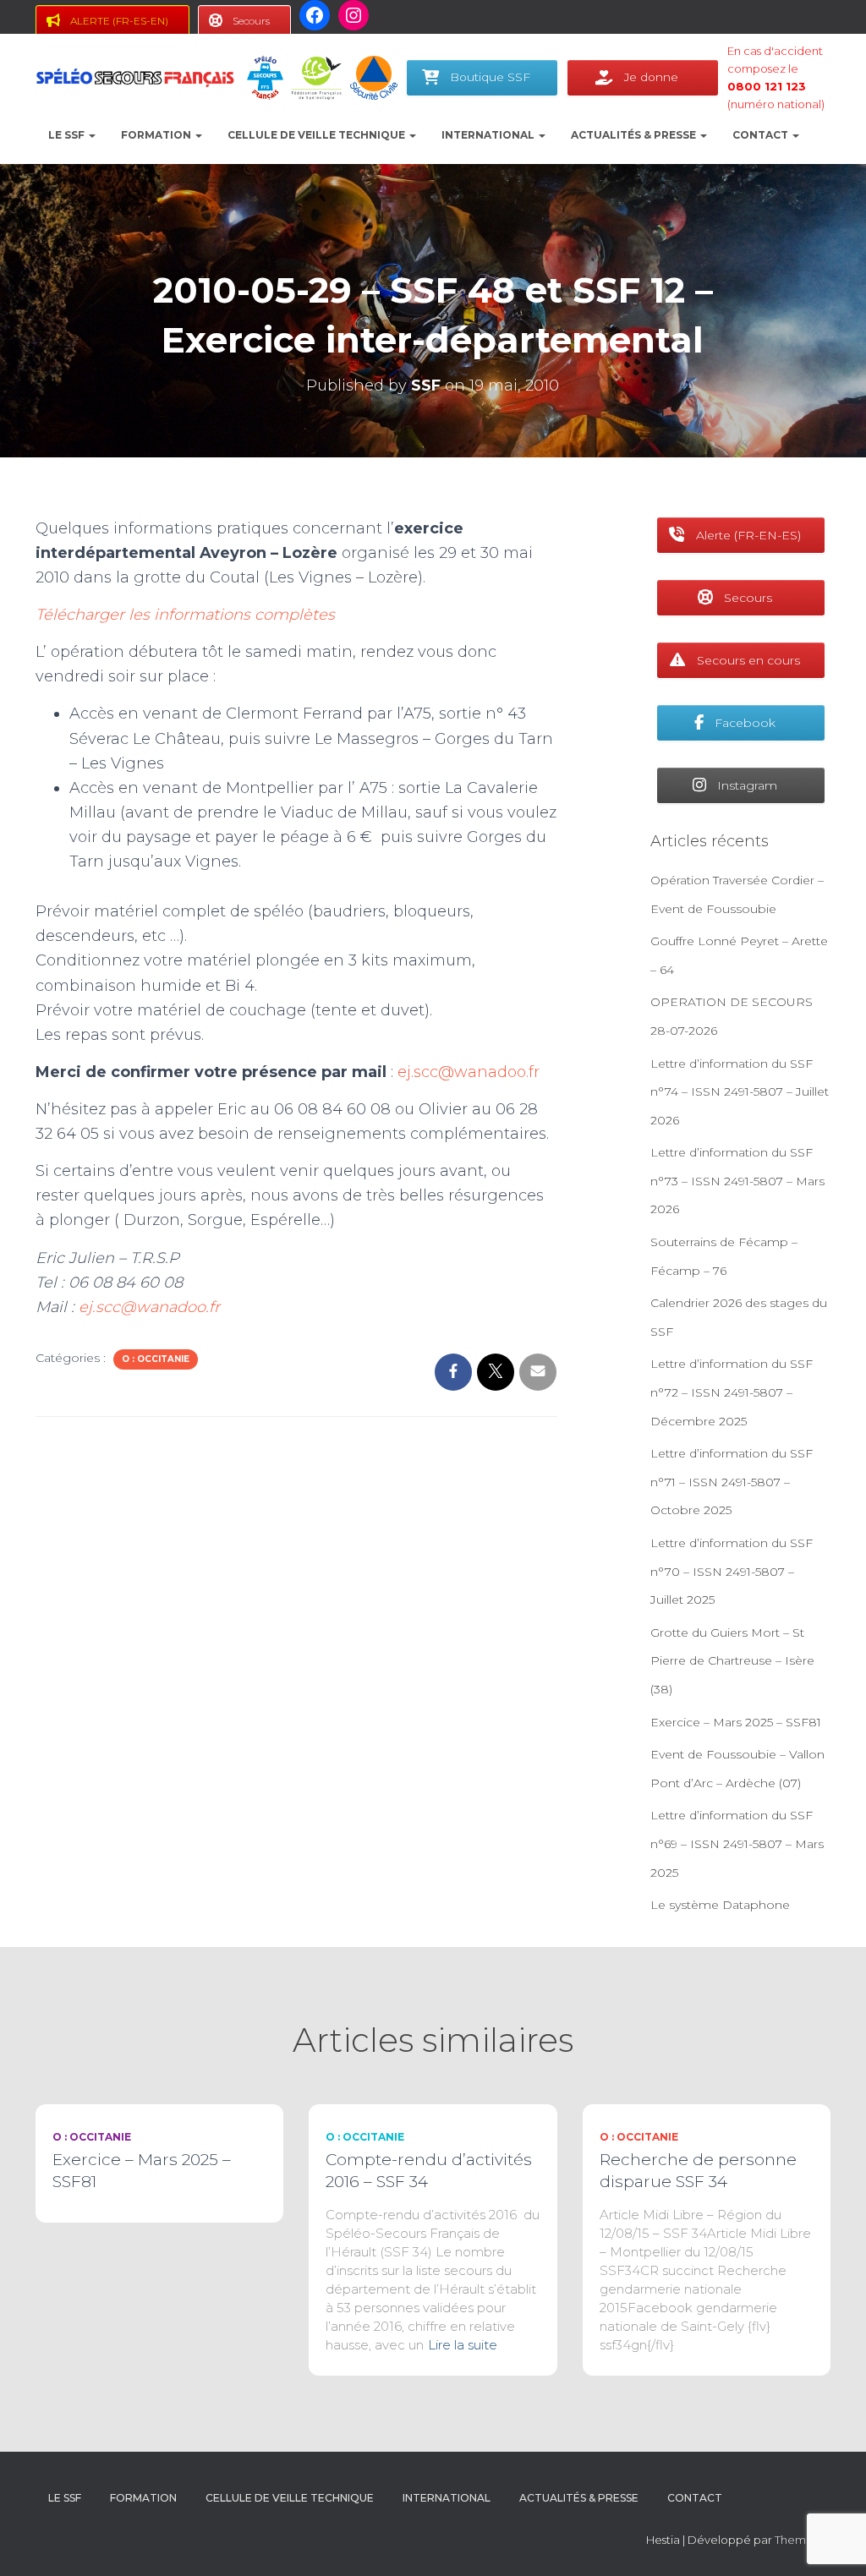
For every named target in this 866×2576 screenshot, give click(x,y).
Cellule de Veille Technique (318, 135)
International (489, 135)
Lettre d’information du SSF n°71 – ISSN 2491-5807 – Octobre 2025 (732, 1482)
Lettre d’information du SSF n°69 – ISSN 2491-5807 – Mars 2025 (737, 1843)
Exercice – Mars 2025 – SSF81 (736, 1722)
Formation (157, 135)
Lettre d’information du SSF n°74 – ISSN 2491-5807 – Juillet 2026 (740, 1092)
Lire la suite (463, 2345)
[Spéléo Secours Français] (135, 78)
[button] (91, 135)
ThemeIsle (803, 2540)
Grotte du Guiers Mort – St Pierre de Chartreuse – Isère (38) (732, 1661)
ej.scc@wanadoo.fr (469, 1072)
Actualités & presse (635, 135)
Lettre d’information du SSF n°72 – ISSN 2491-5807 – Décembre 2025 (732, 1392)
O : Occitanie (156, 1359)
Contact (762, 135)
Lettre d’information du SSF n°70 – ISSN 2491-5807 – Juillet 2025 (732, 1571)
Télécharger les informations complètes (185, 615)
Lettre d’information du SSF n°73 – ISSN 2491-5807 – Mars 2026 (737, 1181)
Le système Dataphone (720, 1905)
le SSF (68, 135)
